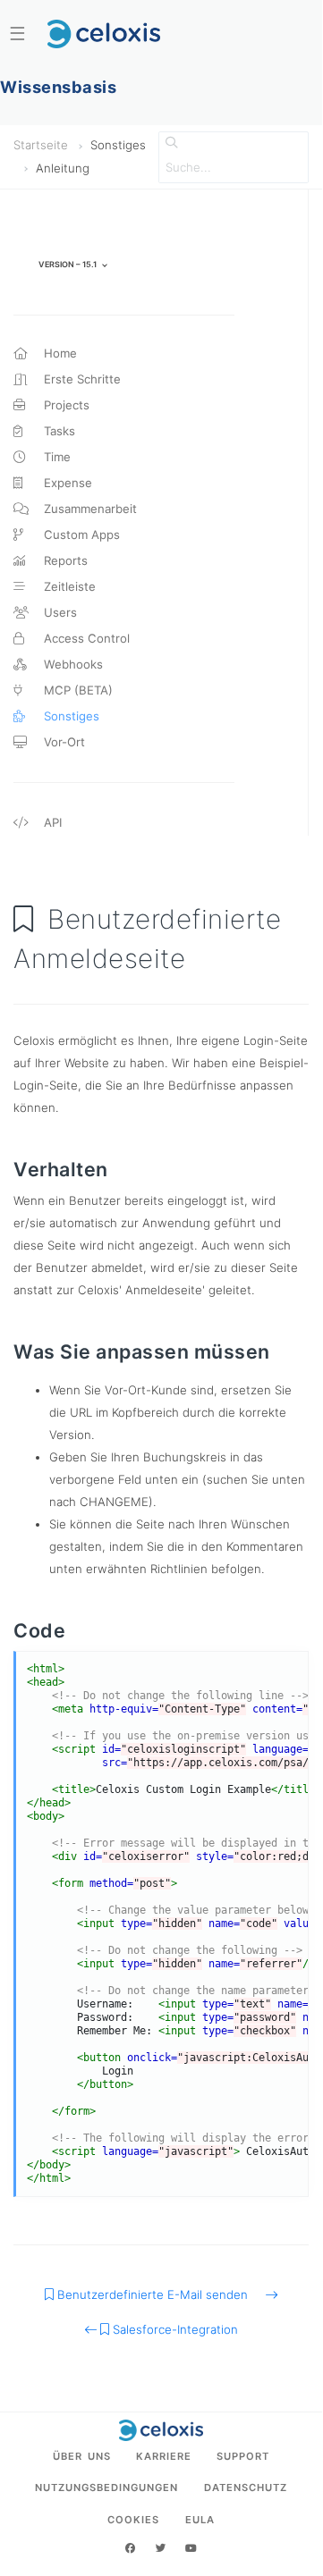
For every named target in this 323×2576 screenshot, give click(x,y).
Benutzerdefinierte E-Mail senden (160, 2294)
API (51, 822)
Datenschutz (246, 2488)
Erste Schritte (81, 379)
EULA (200, 2520)
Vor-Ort (63, 742)
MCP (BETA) (76, 690)
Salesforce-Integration (174, 2329)
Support (243, 2456)
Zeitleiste (68, 586)
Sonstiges (70, 716)
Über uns (82, 2456)
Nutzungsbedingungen (106, 2488)
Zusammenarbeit (89, 509)
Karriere (164, 2456)
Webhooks (72, 664)
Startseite (41, 145)
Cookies (133, 2520)
